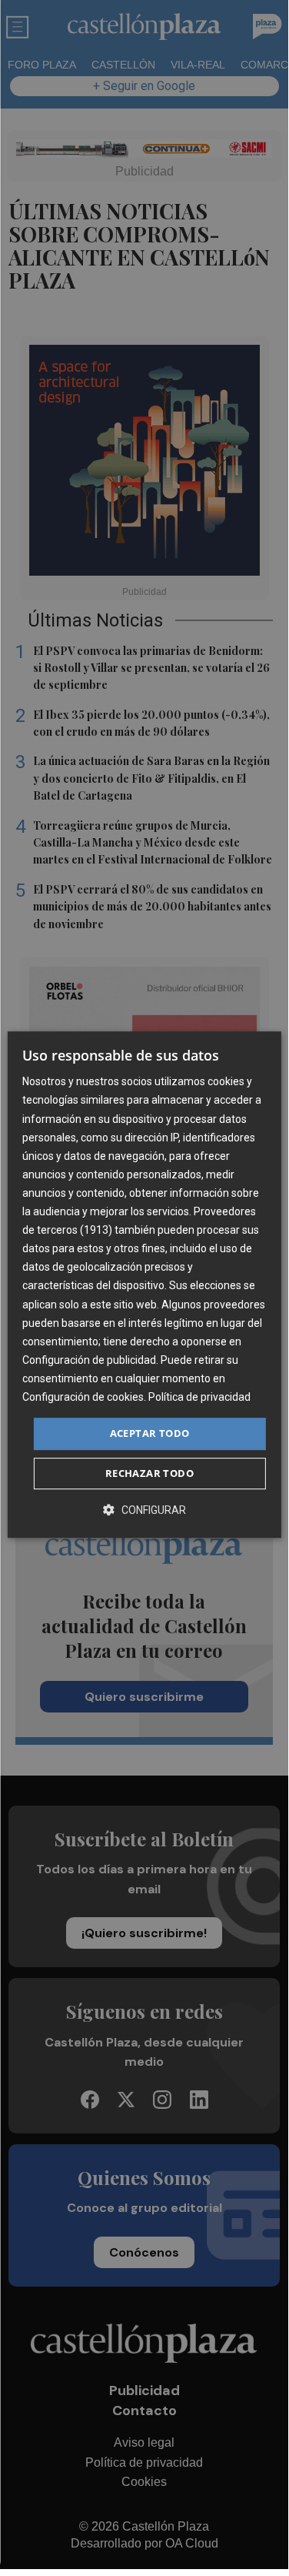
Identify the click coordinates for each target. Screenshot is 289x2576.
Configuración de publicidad (89, 1360)
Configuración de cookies (83, 1397)
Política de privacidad (199, 1397)
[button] (144, 1510)
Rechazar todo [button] (149, 1473)
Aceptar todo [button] (150, 1433)
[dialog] (144, 1285)
